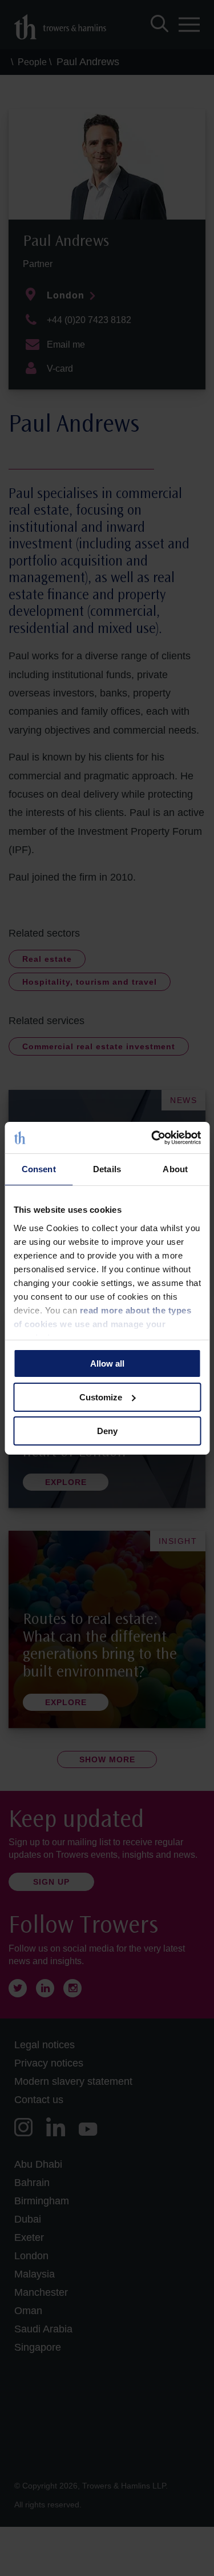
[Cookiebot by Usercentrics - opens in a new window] (152, 1137)
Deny (107, 1430)
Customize (101, 1397)
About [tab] (175, 1169)
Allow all (107, 1363)
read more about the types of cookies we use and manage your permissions (102, 1323)
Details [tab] (107, 1169)
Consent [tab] (39, 1169)
